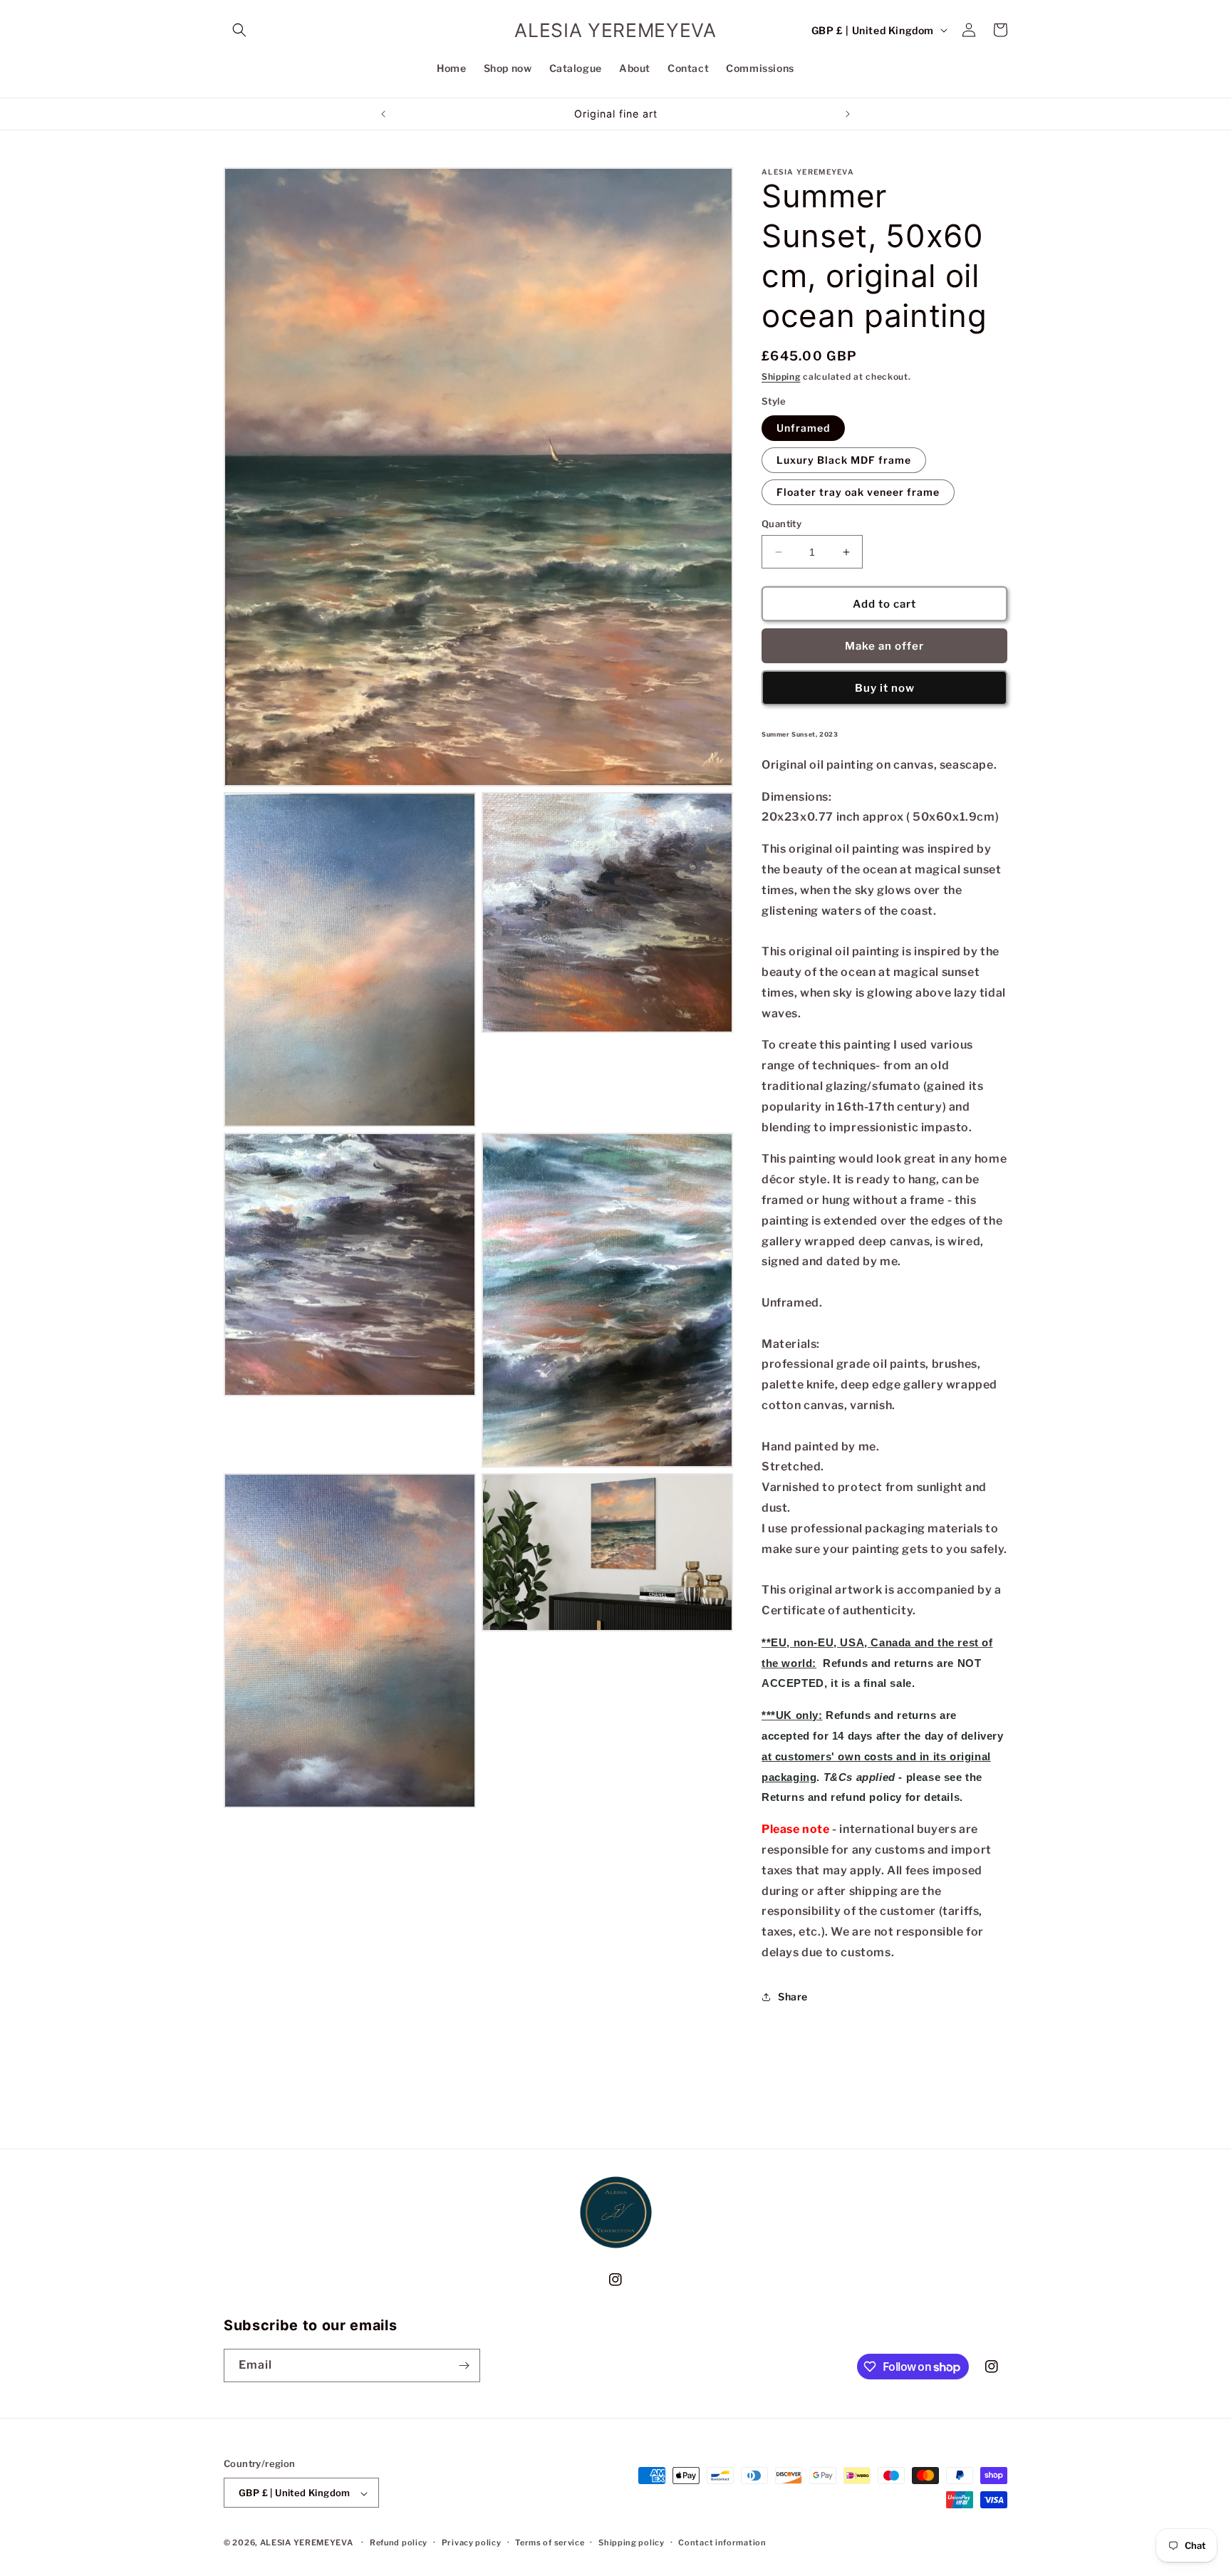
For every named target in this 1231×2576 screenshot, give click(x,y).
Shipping (781, 376)
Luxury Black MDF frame (844, 460)
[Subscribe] (464, 2365)
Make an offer (884, 646)
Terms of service (550, 2543)
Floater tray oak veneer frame (858, 492)
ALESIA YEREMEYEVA (307, 2543)
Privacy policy (472, 2543)
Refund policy (399, 2543)
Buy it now (885, 688)
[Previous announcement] (383, 114)
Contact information (722, 2543)
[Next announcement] (848, 114)
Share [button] (793, 1996)
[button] (239, 30)
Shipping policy (632, 2543)
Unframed (803, 428)
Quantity (781, 524)
